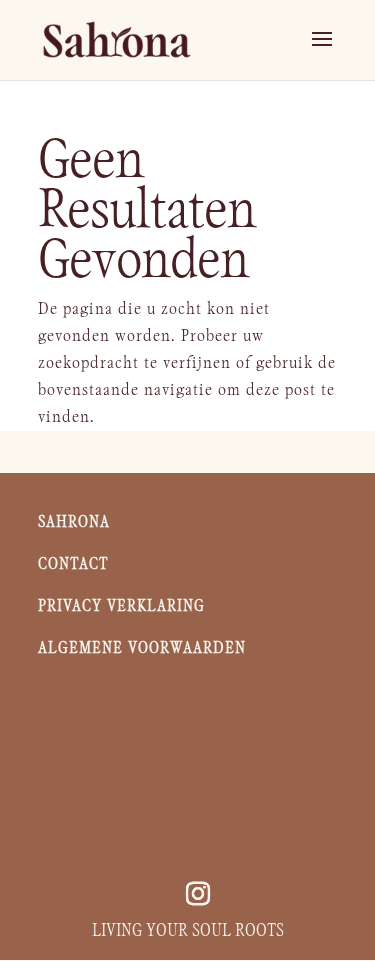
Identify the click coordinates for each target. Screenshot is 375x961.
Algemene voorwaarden (142, 648)
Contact (73, 564)
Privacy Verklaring (121, 606)
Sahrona (76, 522)
